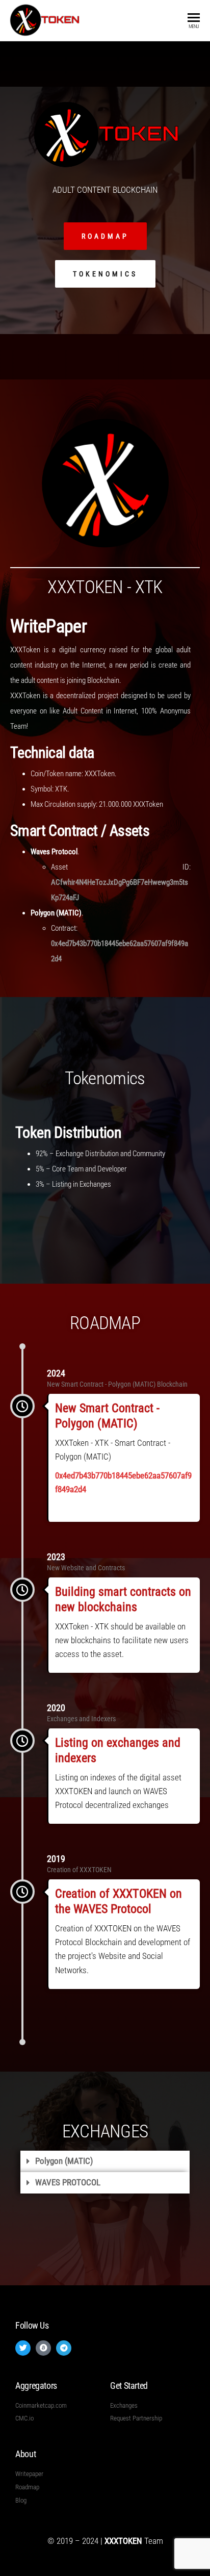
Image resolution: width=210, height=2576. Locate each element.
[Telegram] (64, 2348)
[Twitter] (23, 2348)
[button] (105, 2161)
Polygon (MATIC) (64, 2161)
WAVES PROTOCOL (68, 2182)
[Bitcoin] (43, 2348)
